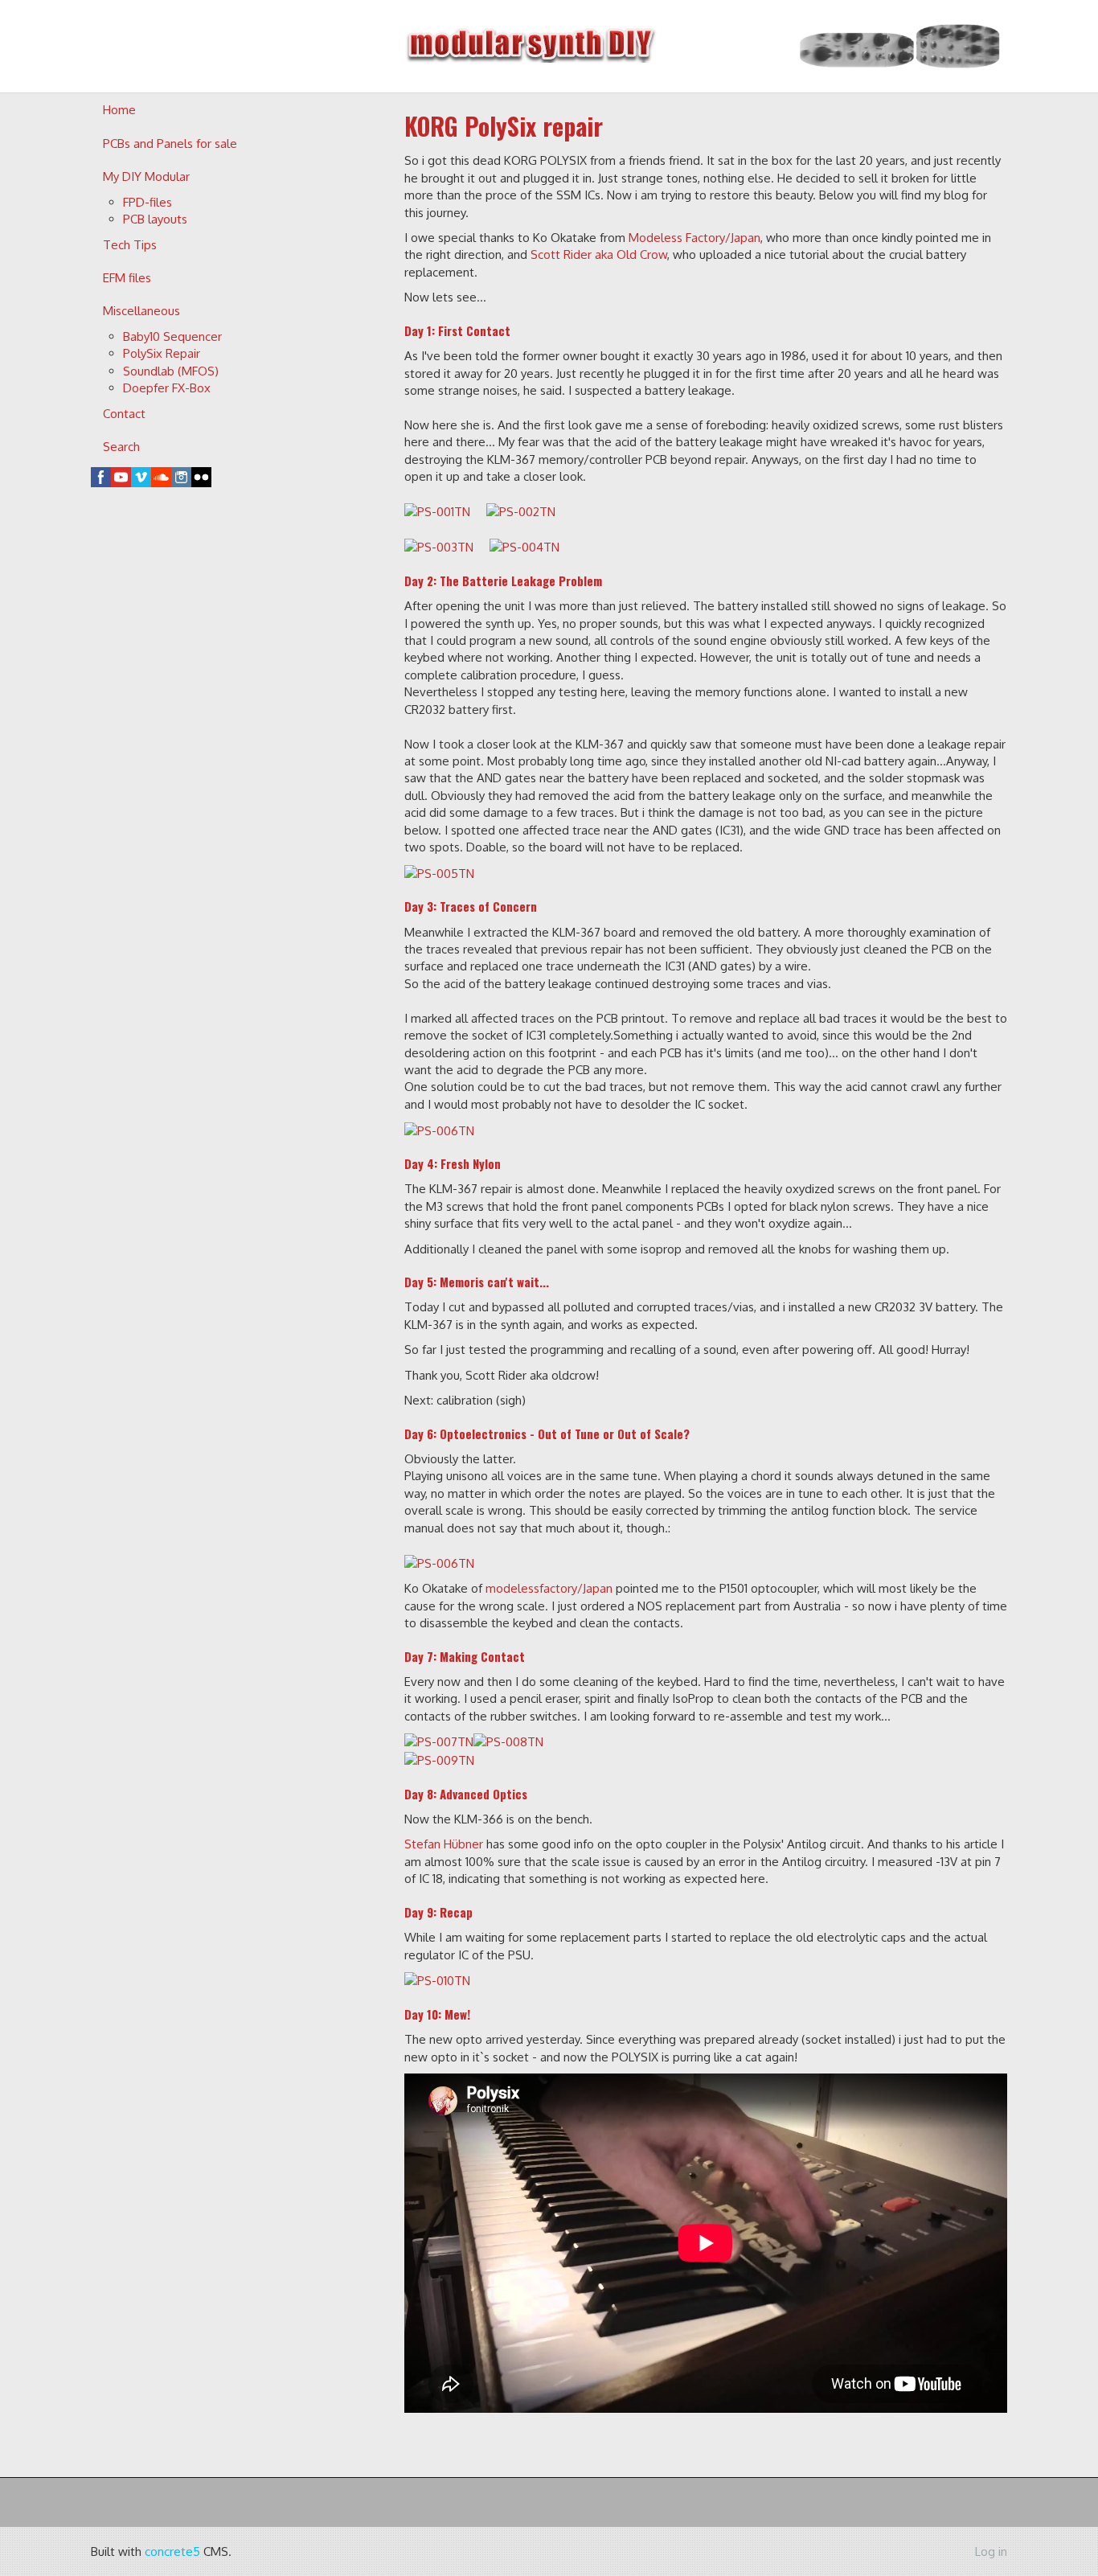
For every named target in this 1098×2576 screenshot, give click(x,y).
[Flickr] (201, 477)
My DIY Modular (146, 176)
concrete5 (172, 2551)
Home (119, 110)
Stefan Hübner (444, 1844)
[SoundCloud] (161, 477)
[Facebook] (101, 477)
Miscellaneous (141, 311)
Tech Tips (130, 245)
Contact (124, 414)
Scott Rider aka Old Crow (599, 254)
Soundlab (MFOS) (171, 371)
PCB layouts (155, 219)
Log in (991, 2551)
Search (121, 447)
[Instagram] (181, 477)
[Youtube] (121, 477)
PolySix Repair (162, 353)
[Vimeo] (141, 477)
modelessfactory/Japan (549, 1588)
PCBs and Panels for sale (170, 144)
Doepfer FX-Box (167, 388)
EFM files (127, 278)
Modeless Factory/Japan (694, 238)
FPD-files (147, 202)
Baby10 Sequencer (172, 336)
